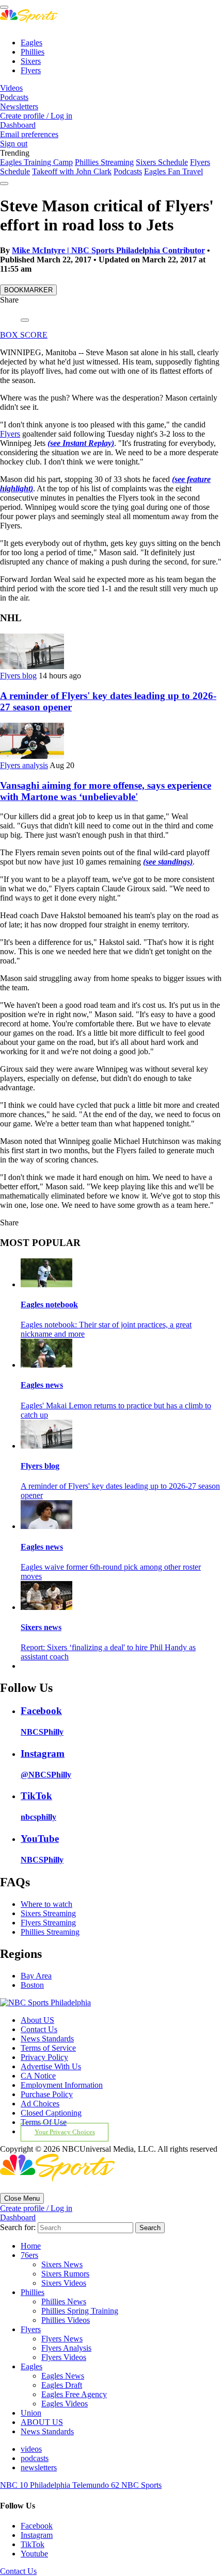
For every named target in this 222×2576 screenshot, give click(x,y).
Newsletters (19, 106)
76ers (29, 2255)
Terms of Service (48, 2048)
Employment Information (62, 2085)
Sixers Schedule (162, 162)
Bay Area (36, 1976)
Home (31, 2246)
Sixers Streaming (48, 1913)
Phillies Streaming (104, 162)
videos (31, 2449)
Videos (11, 88)
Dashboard (18, 125)
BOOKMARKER (28, 290)
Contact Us (39, 2029)
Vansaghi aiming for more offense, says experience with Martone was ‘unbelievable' (106, 791)
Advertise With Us (51, 2066)
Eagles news (42, 1385)
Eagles (31, 43)
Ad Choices (40, 2104)
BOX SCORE (24, 335)
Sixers (31, 61)
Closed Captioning (51, 2113)
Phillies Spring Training (80, 2311)
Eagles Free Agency (74, 2394)
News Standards (47, 2039)
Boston (32, 1985)
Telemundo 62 (97, 2485)
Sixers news (41, 1627)
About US (37, 2020)
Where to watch (46, 1904)
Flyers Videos (64, 2357)
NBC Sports (141, 2485)
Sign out (14, 144)
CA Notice (38, 2076)
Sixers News (62, 2264)
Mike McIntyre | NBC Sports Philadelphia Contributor (108, 250)
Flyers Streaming (48, 1923)
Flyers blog (18, 676)
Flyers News (62, 2339)
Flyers (31, 70)
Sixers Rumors (65, 2274)
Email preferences (29, 134)
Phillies (33, 52)
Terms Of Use (44, 2122)
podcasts (35, 2458)
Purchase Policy (47, 2094)
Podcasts (14, 97)
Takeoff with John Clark (72, 171)
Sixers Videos (64, 2283)
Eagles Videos (65, 2404)
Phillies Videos (66, 2320)
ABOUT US (42, 2422)
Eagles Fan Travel (173, 171)
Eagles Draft (62, 2385)
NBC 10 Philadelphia (36, 2485)
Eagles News (63, 2376)
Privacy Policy (44, 2057)
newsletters (39, 2467)
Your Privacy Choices (65, 2132)
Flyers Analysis (66, 2348)
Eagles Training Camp (36, 162)
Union (31, 2413)
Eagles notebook (49, 1304)
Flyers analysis (24, 765)
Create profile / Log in (36, 116)
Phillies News (64, 2301)
